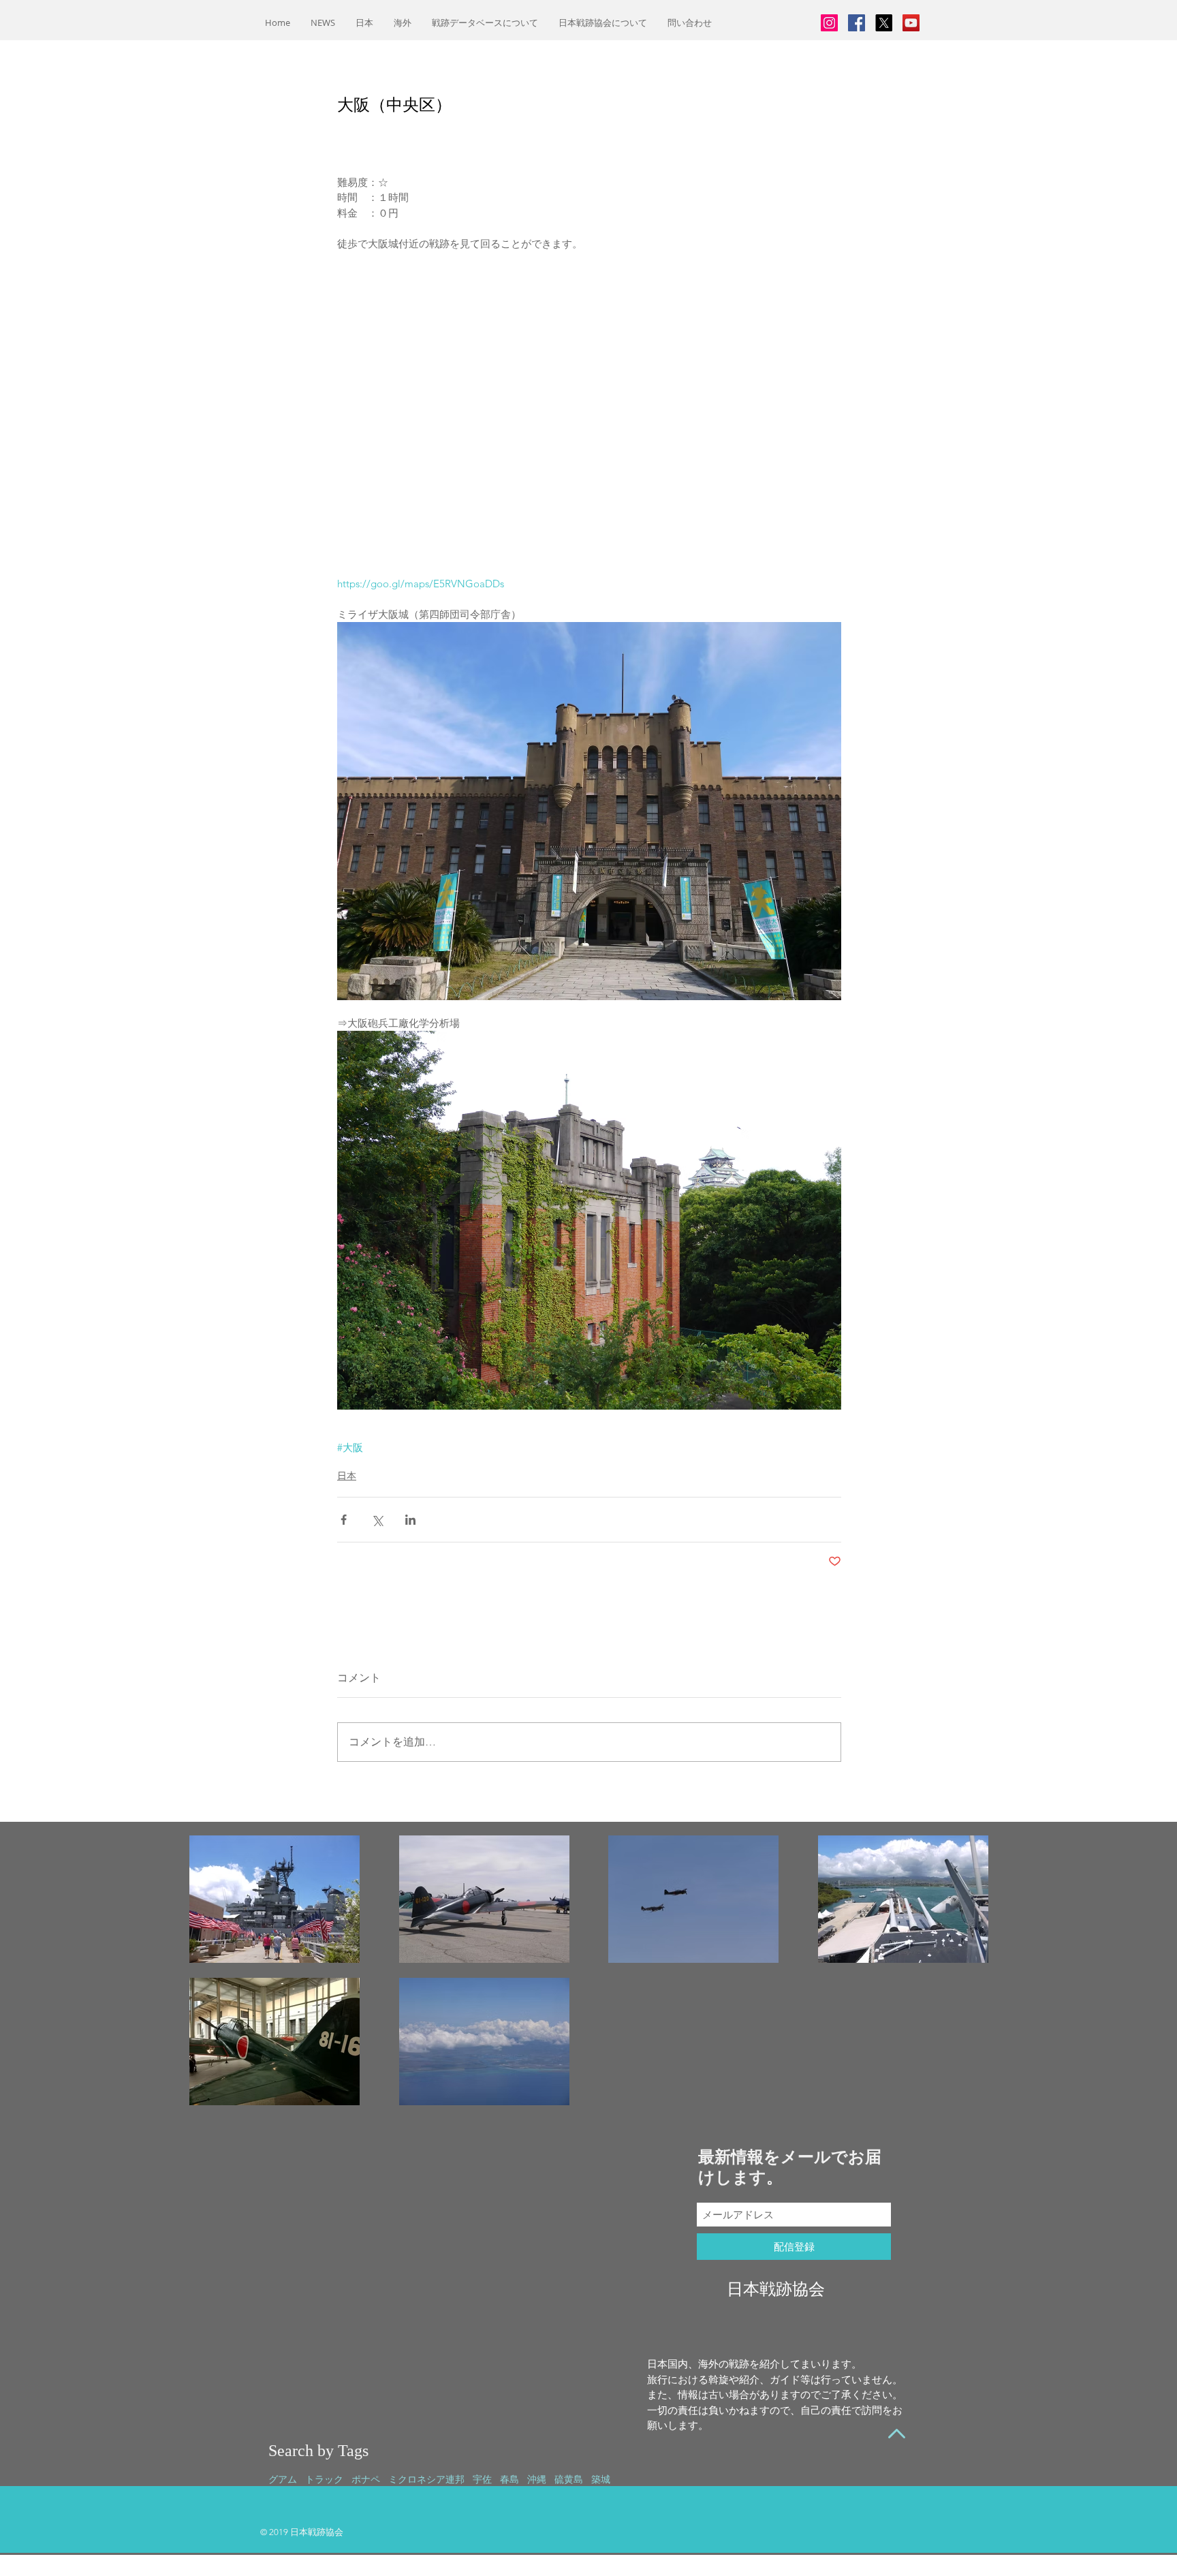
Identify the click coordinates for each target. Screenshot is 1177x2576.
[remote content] (590, 422)
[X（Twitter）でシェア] (377, 1520)
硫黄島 (569, 2479)
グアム (283, 2479)
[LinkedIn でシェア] (410, 1520)
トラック (324, 2479)
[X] (884, 23)
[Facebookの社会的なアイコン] (857, 23)
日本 (347, 1476)
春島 (509, 2479)
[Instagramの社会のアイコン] (829, 23)
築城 (601, 2479)
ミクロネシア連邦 (426, 2479)
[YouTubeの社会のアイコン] (911, 23)
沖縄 (537, 2479)
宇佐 (482, 2479)
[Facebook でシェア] (344, 1520)
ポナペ (366, 2479)
